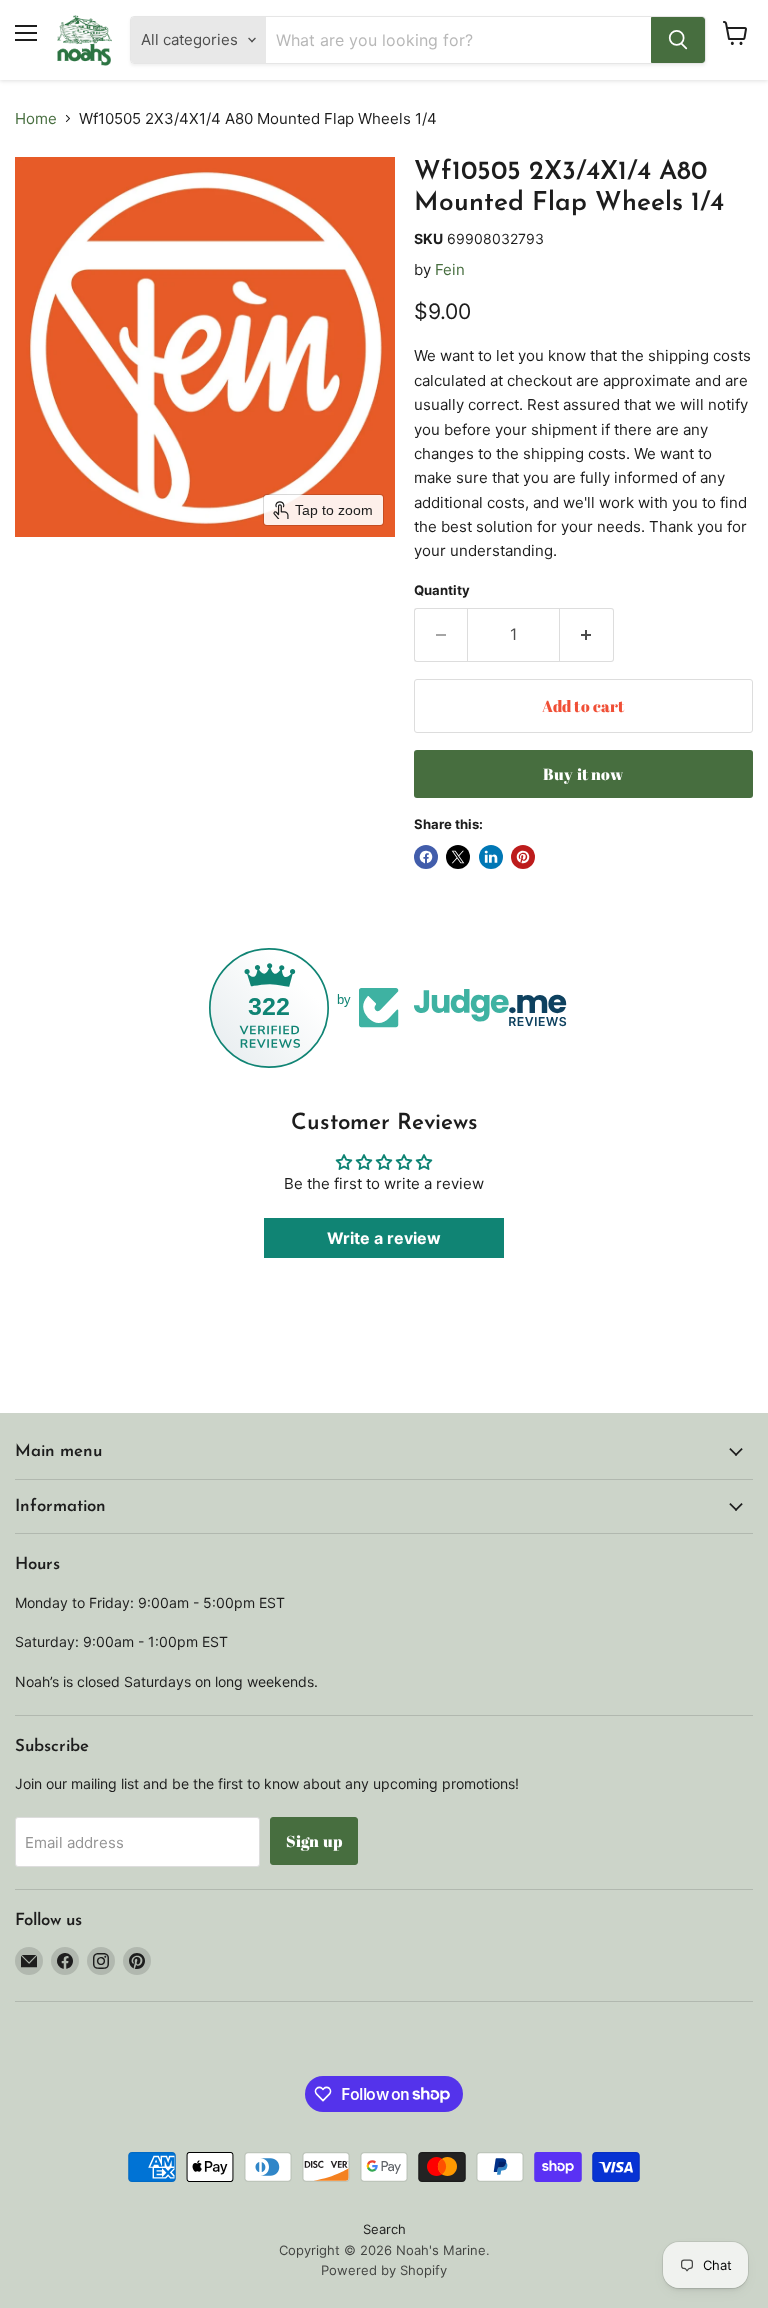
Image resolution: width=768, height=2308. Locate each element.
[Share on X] (458, 857)
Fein (450, 269)
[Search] (678, 40)
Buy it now (583, 774)
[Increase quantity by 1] (587, 635)
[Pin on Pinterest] (523, 857)
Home (36, 118)
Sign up (314, 1841)
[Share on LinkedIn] (491, 857)
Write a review (384, 1238)
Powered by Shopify (384, 2270)
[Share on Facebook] (426, 857)
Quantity (442, 590)
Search (384, 2229)
